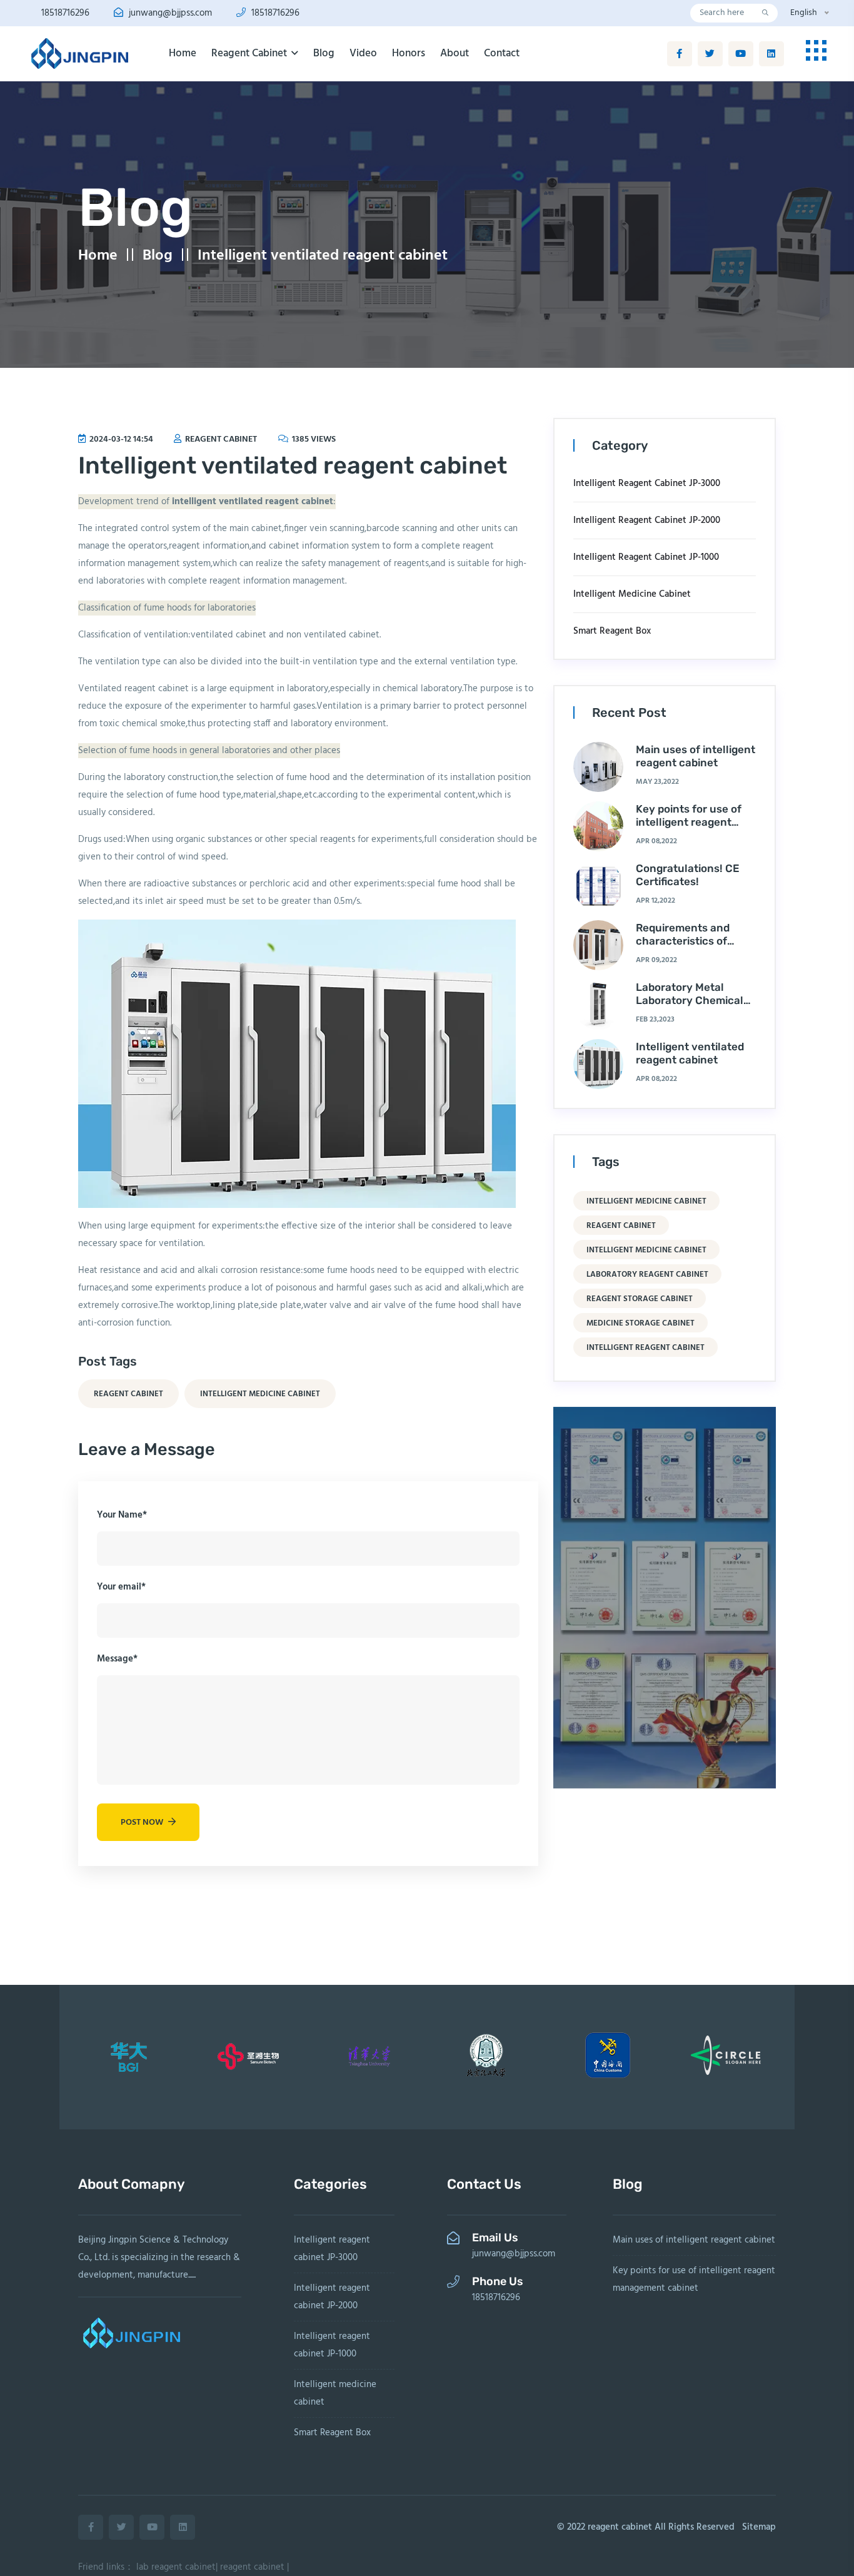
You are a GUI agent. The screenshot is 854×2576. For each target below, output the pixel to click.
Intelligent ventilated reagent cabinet (323, 256)
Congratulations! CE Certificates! (688, 875)
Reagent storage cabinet (640, 1299)
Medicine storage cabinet (640, 1323)
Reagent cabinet (250, 53)
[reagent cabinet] (79, 54)
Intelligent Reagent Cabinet (646, 1348)
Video (363, 53)
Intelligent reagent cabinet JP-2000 (647, 520)
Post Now (143, 1823)
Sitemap (759, 2527)
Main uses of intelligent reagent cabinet (696, 756)
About (455, 53)
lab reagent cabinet (176, 2567)
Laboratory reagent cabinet (647, 1275)
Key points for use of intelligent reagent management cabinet (691, 822)
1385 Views (313, 439)
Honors (409, 53)
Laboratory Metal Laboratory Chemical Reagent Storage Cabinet (690, 1006)
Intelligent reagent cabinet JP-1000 (646, 557)
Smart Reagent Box (612, 631)
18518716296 (64, 13)
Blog (324, 53)
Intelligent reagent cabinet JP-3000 (647, 484)
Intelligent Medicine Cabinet (646, 1201)
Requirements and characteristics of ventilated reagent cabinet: (684, 947)
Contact (502, 53)
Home (183, 53)
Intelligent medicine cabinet (260, 1394)
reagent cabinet (220, 439)
